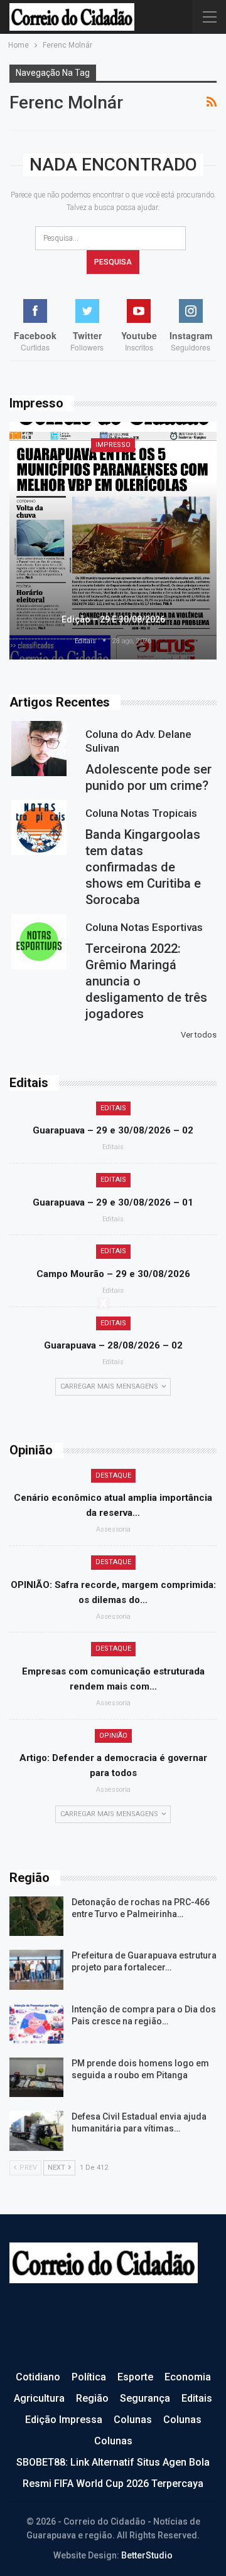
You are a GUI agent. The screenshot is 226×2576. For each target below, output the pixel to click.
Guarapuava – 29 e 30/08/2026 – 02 (113, 1130)
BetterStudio (147, 2555)
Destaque (113, 1475)
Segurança (145, 2398)
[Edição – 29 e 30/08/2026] (113, 541)
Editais (113, 1108)
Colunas (133, 2420)
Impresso (113, 445)
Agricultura (39, 2398)
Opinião (113, 1736)
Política (89, 2377)
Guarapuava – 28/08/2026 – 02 (113, 1345)
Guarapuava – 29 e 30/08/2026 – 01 (113, 1202)
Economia (188, 2377)
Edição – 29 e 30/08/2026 (113, 619)
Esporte (135, 2377)
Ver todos (199, 1035)
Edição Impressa (64, 2420)
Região (92, 2398)
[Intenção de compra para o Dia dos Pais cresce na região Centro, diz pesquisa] (36, 2024)
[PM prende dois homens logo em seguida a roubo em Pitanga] (36, 2078)
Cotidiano (38, 2377)
